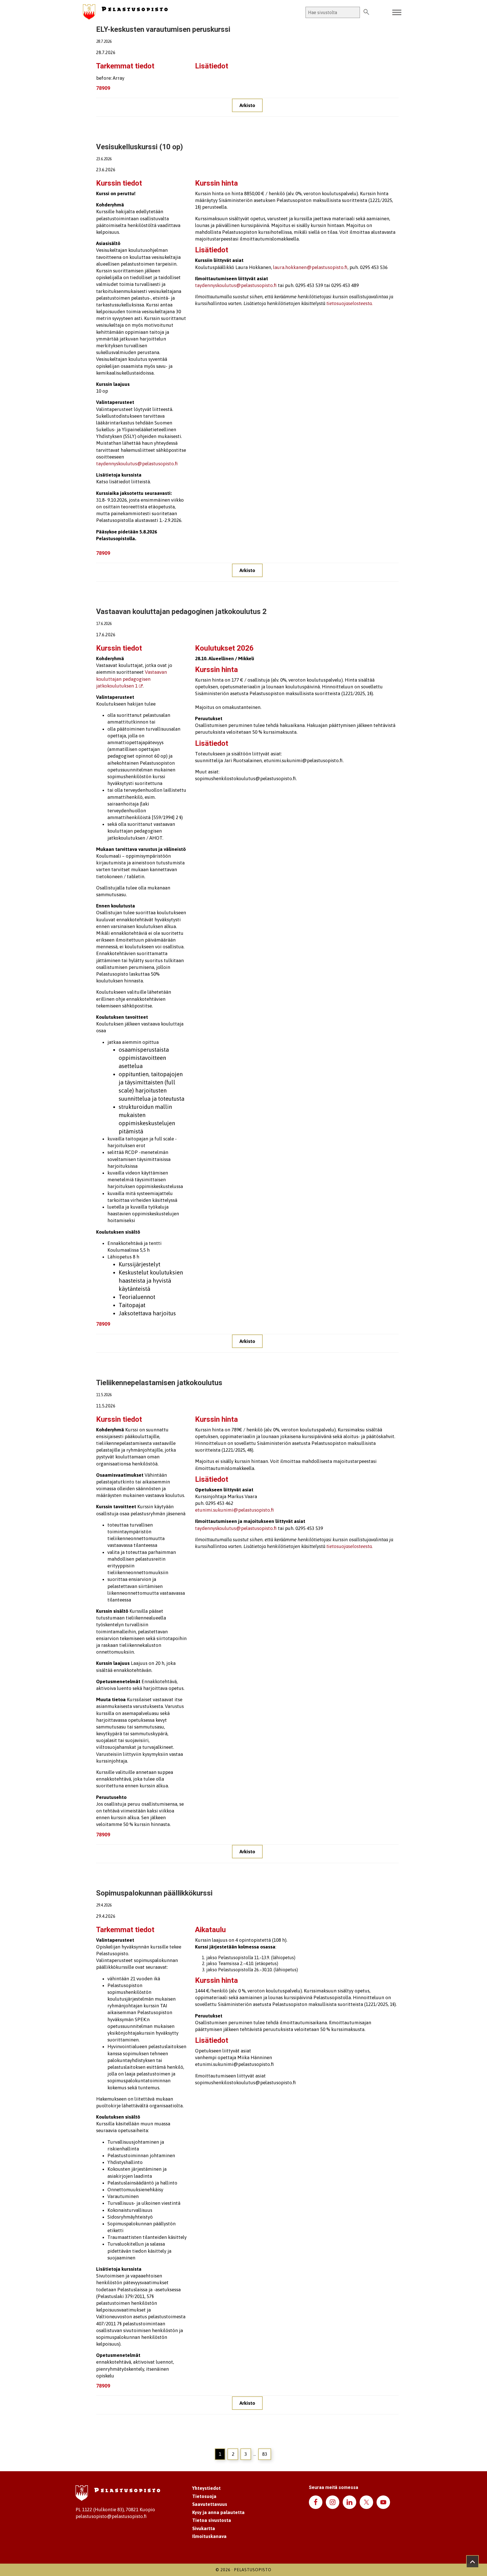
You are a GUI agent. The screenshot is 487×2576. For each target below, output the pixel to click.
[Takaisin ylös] (472, 2561)
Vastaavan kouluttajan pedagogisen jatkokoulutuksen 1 (131, 679)
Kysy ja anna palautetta (218, 2512)
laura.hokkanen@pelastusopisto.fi (310, 267)
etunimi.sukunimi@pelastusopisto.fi (234, 1510)
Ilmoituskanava (209, 2536)
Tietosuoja (204, 2496)
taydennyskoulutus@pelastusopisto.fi (137, 464)
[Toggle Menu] (397, 13)
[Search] (366, 12)
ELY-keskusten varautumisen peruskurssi (163, 30)
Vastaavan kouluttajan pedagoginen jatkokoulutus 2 (181, 612)
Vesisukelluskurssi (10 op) (140, 147)
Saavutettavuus (210, 2504)
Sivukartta (204, 2528)
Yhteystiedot (206, 2488)
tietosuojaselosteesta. (349, 1546)
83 (265, 2454)
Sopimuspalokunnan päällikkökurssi (154, 1893)
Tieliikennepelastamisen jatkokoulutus (159, 1383)
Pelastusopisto (253, 2570)
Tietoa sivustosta (212, 2520)
